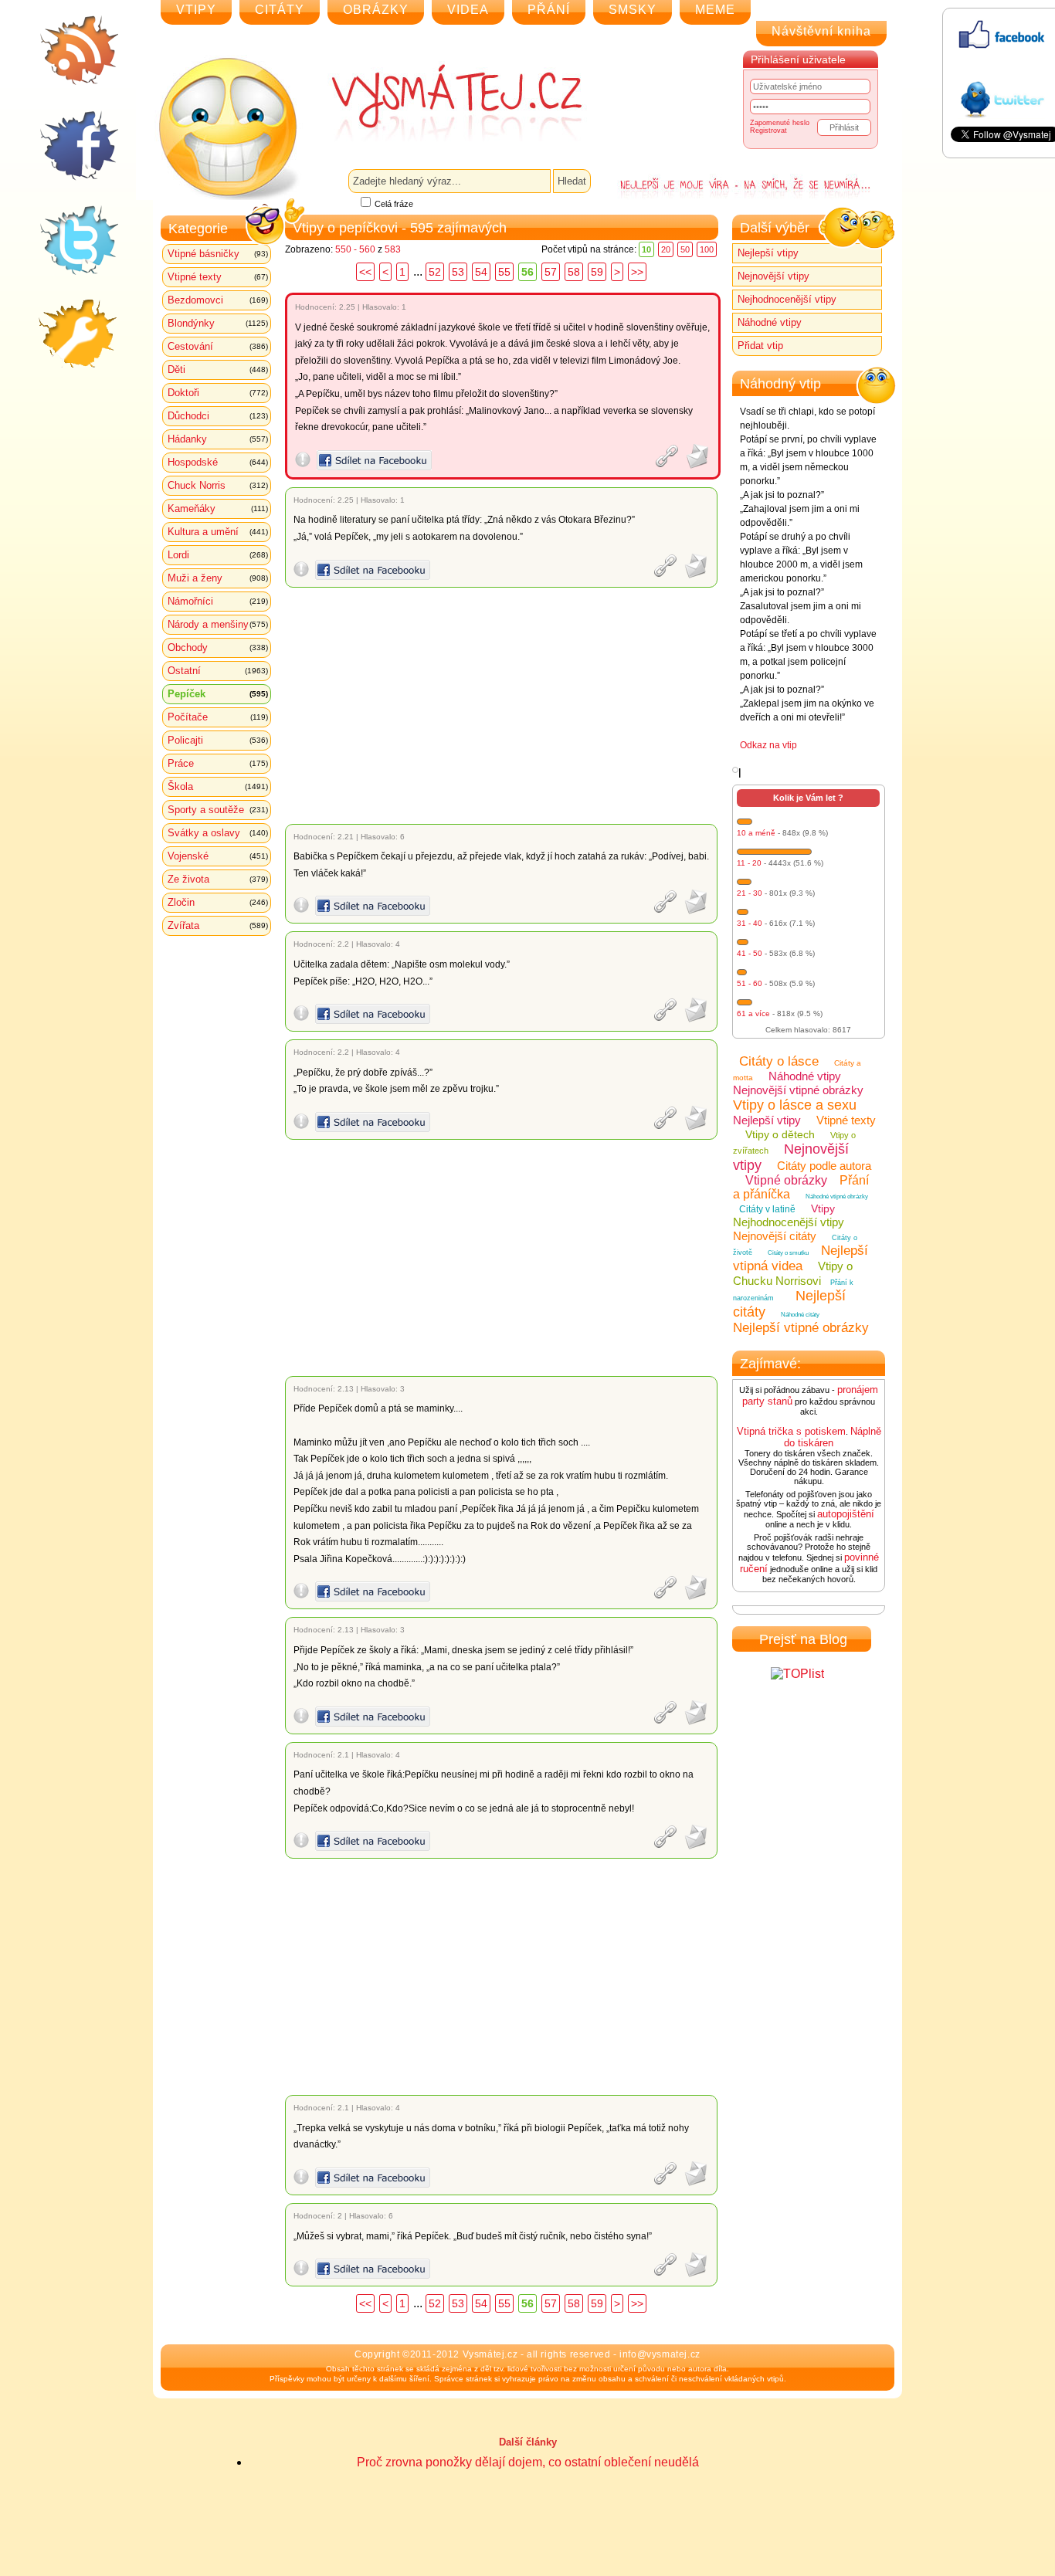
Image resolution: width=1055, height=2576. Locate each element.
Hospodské (218, 462)
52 (435, 272)
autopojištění (846, 1514)
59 (597, 272)
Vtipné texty (218, 277)
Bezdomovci (218, 300)
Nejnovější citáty (775, 1236)
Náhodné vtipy (770, 322)
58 (574, 272)
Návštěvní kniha (821, 31)
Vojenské (218, 856)
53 (458, 272)
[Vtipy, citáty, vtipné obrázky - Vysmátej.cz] (439, 102)
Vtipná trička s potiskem (791, 1431)
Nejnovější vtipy (773, 276)
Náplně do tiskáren (833, 1437)
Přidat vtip (760, 346)
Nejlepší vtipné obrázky (801, 1328)
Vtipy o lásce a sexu (795, 1105)
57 (551, 272)
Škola (218, 786)
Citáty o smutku (788, 1253)
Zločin (218, 902)
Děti (218, 369)
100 (707, 249)
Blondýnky (218, 323)
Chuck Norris (218, 485)
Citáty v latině (767, 1209)
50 (685, 249)
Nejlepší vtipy (768, 253)
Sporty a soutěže (218, 810)
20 (666, 249)
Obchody (218, 647)
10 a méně (756, 833)
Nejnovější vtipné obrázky (798, 1090)
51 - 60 (750, 983)
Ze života (218, 879)
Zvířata (218, 925)
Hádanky (218, 439)
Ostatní (218, 671)
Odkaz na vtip (768, 745)
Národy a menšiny (218, 624)
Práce (218, 763)
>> (637, 272)
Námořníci (218, 601)
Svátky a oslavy (218, 833)
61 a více (753, 1013)
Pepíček (218, 694)
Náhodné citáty (800, 1315)
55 (504, 272)
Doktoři (218, 393)
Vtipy (823, 1208)
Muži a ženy (218, 578)
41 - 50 (750, 953)
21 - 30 (750, 893)
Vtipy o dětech (780, 1134)
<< (365, 272)
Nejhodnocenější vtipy (787, 299)
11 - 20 (749, 863)
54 (481, 272)
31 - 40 (750, 923)
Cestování (218, 346)
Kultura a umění (218, 532)
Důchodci (218, 416)
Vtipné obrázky (786, 1180)
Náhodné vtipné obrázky (837, 1196)
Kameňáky (218, 508)
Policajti (218, 740)
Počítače (218, 717)
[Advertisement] (504, 706)
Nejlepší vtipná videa (801, 1258)
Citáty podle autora (824, 1166)
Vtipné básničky (218, 254)
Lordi (218, 555)
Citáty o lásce (779, 1061)
